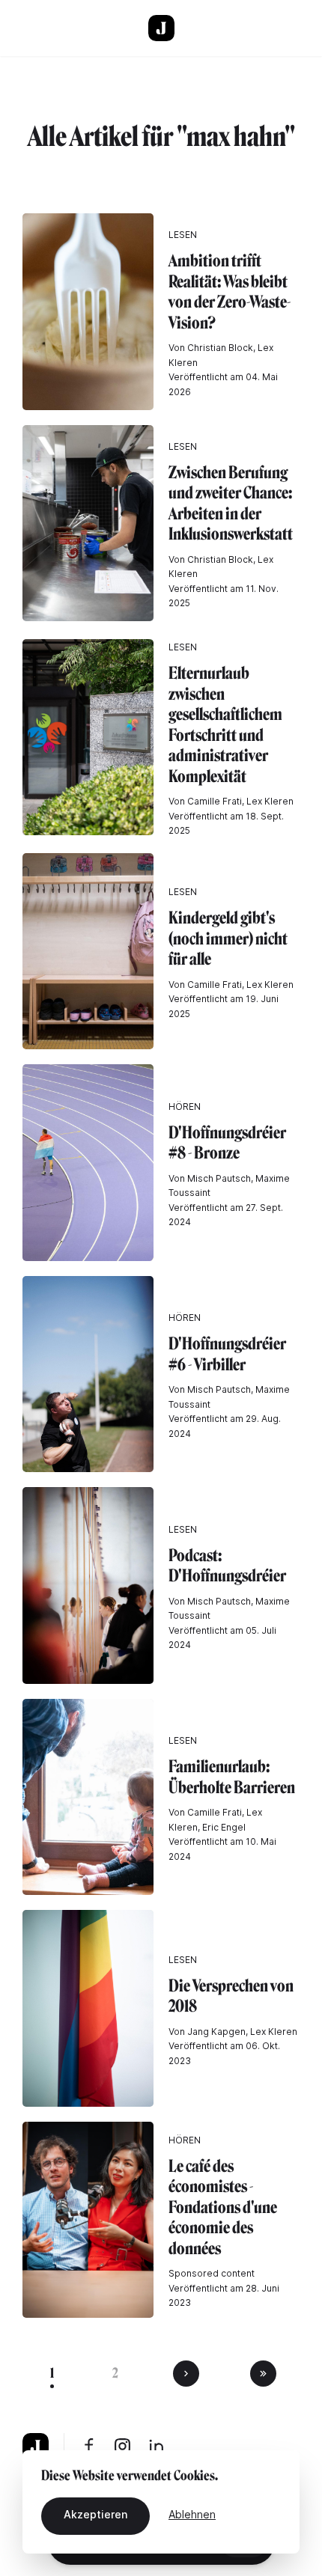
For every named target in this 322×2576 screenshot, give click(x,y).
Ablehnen (192, 2514)
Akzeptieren (95, 2514)
